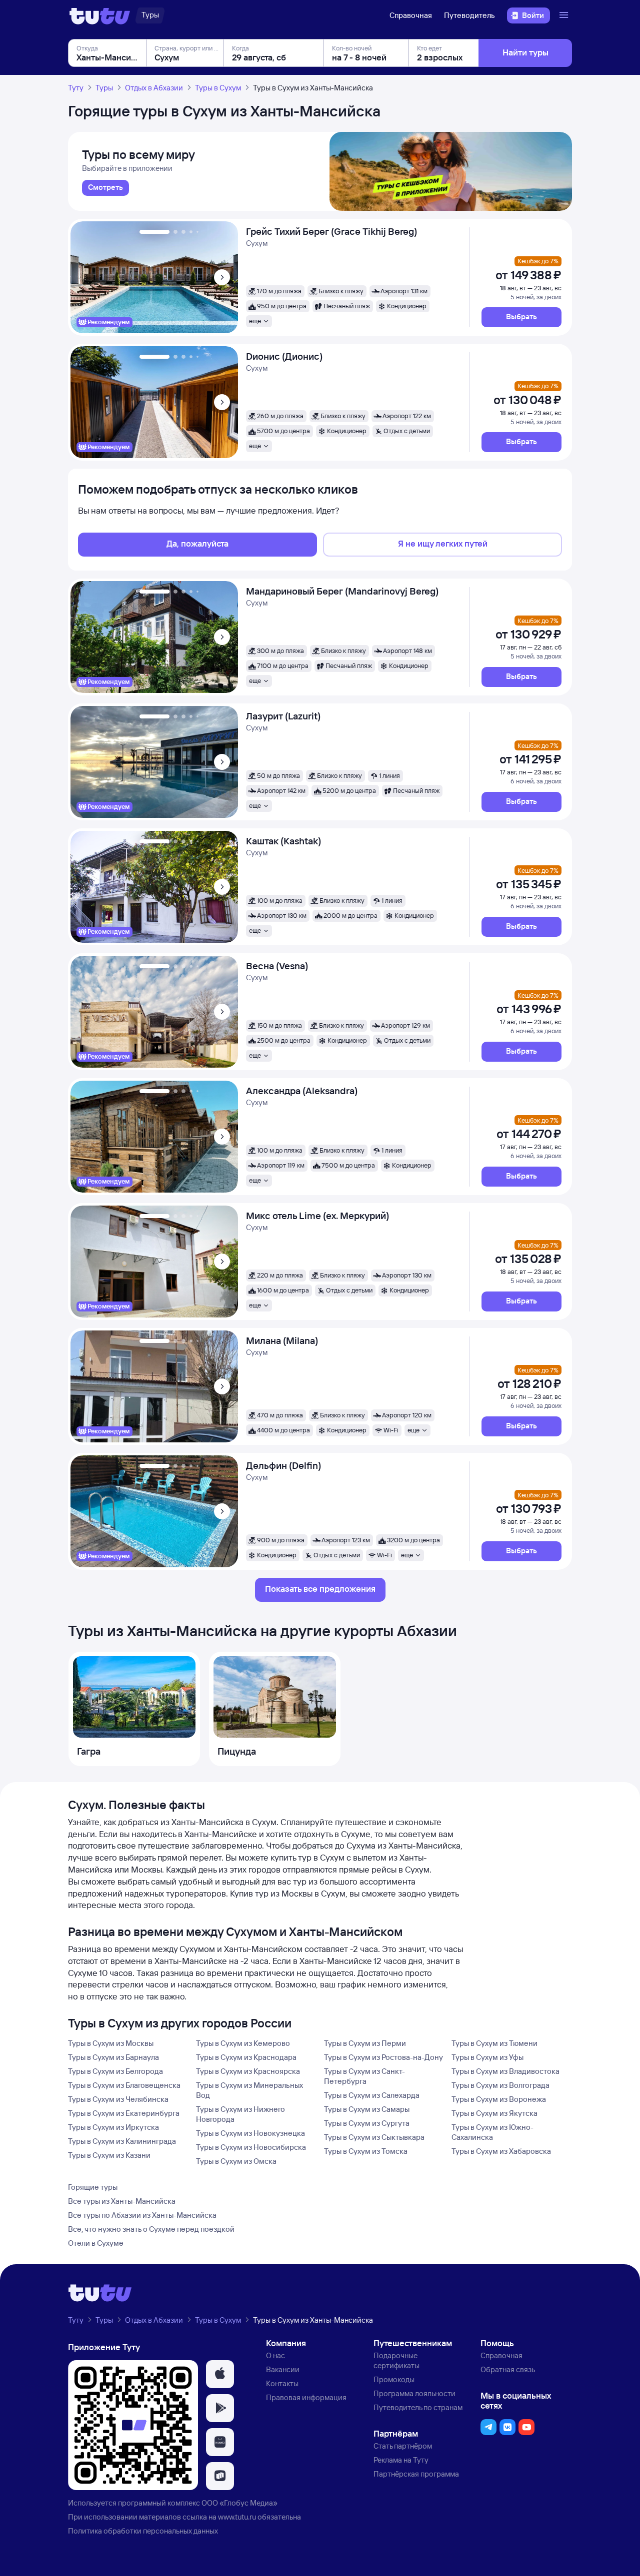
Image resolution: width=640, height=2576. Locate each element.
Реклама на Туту (401, 2460)
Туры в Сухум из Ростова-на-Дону (383, 2057)
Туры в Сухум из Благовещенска (124, 2085)
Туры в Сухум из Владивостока (505, 2071)
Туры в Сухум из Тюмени (494, 2043)
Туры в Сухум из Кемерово (243, 2043)
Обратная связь (508, 2369)
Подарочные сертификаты (396, 2360)
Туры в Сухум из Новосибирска (251, 2147)
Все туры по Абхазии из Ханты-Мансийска (142, 2215)
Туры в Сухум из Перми (365, 2043)
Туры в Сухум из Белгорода (115, 2071)
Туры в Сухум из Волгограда (500, 2085)
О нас (275, 2355)
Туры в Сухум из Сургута (367, 2123)
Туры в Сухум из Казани (109, 2155)
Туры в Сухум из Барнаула (113, 2057)
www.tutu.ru (237, 2517)
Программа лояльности (414, 2393)
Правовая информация (306, 2397)
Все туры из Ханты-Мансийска (122, 2201)
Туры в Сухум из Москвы (111, 2043)
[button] (521, 317)
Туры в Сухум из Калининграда (122, 2141)
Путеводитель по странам (418, 2407)
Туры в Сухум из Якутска (494, 2113)
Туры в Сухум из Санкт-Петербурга (364, 2076)
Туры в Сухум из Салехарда (372, 2095)
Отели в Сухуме (96, 2243)
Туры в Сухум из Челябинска (118, 2099)
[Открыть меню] (565, 15)
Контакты (282, 2383)
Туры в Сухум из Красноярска (248, 2071)
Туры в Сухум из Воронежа (499, 2099)
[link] (105, 188)
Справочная (411, 15)
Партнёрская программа (416, 2474)
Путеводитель (469, 15)
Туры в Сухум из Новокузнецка (250, 2133)
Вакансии (283, 2369)
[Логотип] (100, 15)
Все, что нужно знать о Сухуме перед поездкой (151, 2229)
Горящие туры (93, 2187)
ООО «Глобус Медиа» (239, 2503)
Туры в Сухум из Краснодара (246, 2057)
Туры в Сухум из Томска (366, 2151)
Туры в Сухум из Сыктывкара (374, 2137)
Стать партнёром (403, 2446)
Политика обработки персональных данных (143, 2531)
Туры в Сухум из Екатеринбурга (124, 2113)
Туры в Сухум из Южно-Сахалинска (492, 2132)
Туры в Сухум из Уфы (487, 2057)
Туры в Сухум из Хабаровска (501, 2151)
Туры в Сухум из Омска (236, 2161)
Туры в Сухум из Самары (367, 2109)
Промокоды (394, 2379)
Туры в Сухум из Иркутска (113, 2127)
